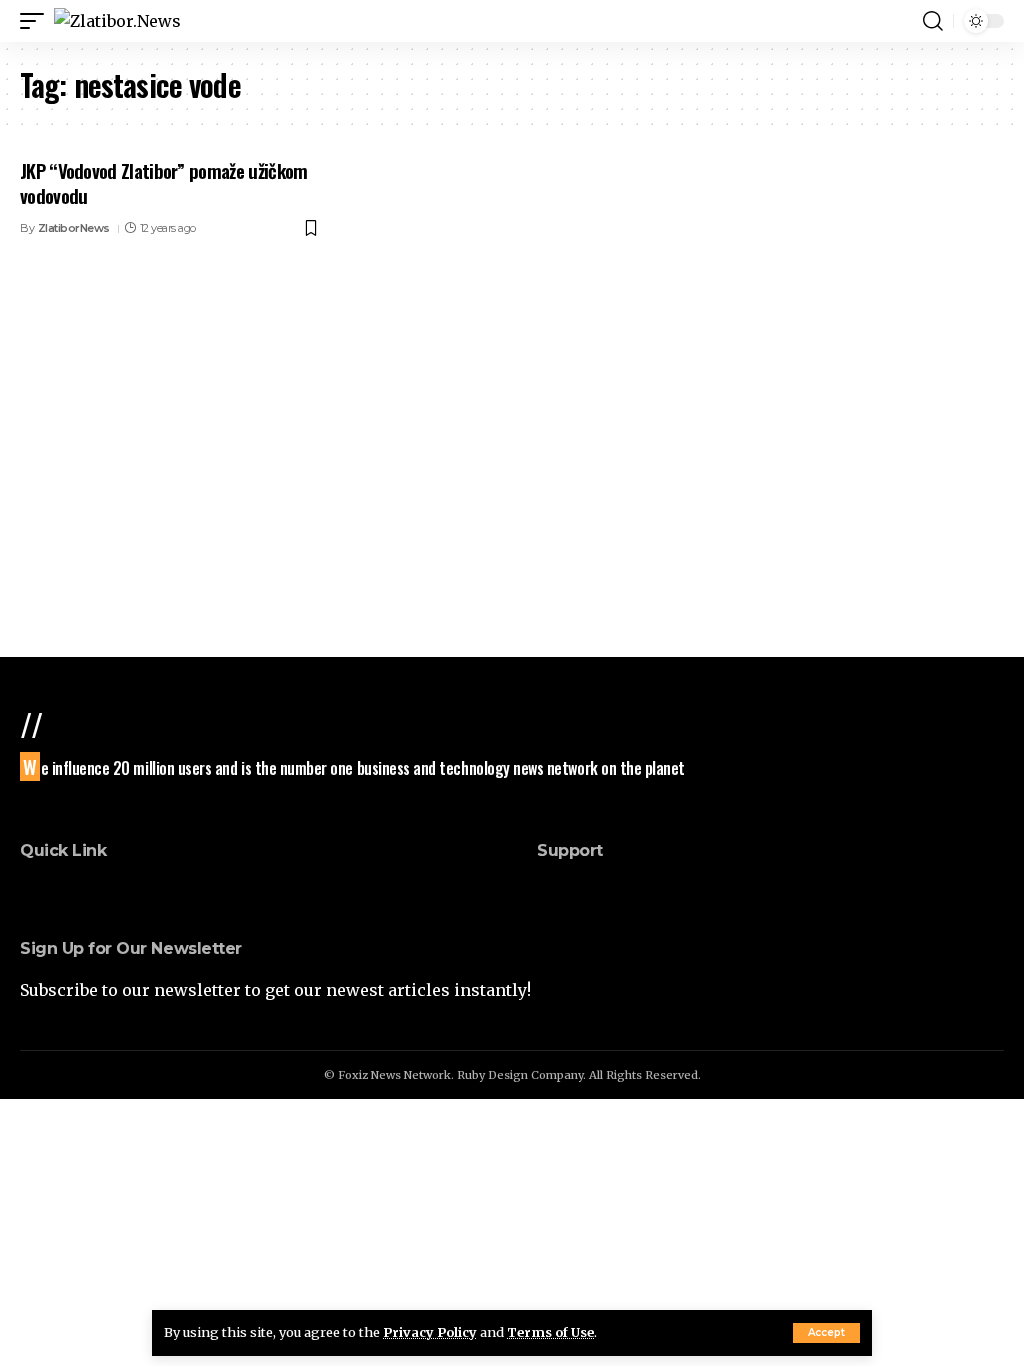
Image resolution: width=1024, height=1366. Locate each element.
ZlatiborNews (74, 228)
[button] (826, 1333)
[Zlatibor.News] (117, 21)
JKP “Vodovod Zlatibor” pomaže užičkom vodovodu (163, 182)
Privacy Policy (430, 1332)
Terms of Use (550, 1332)
